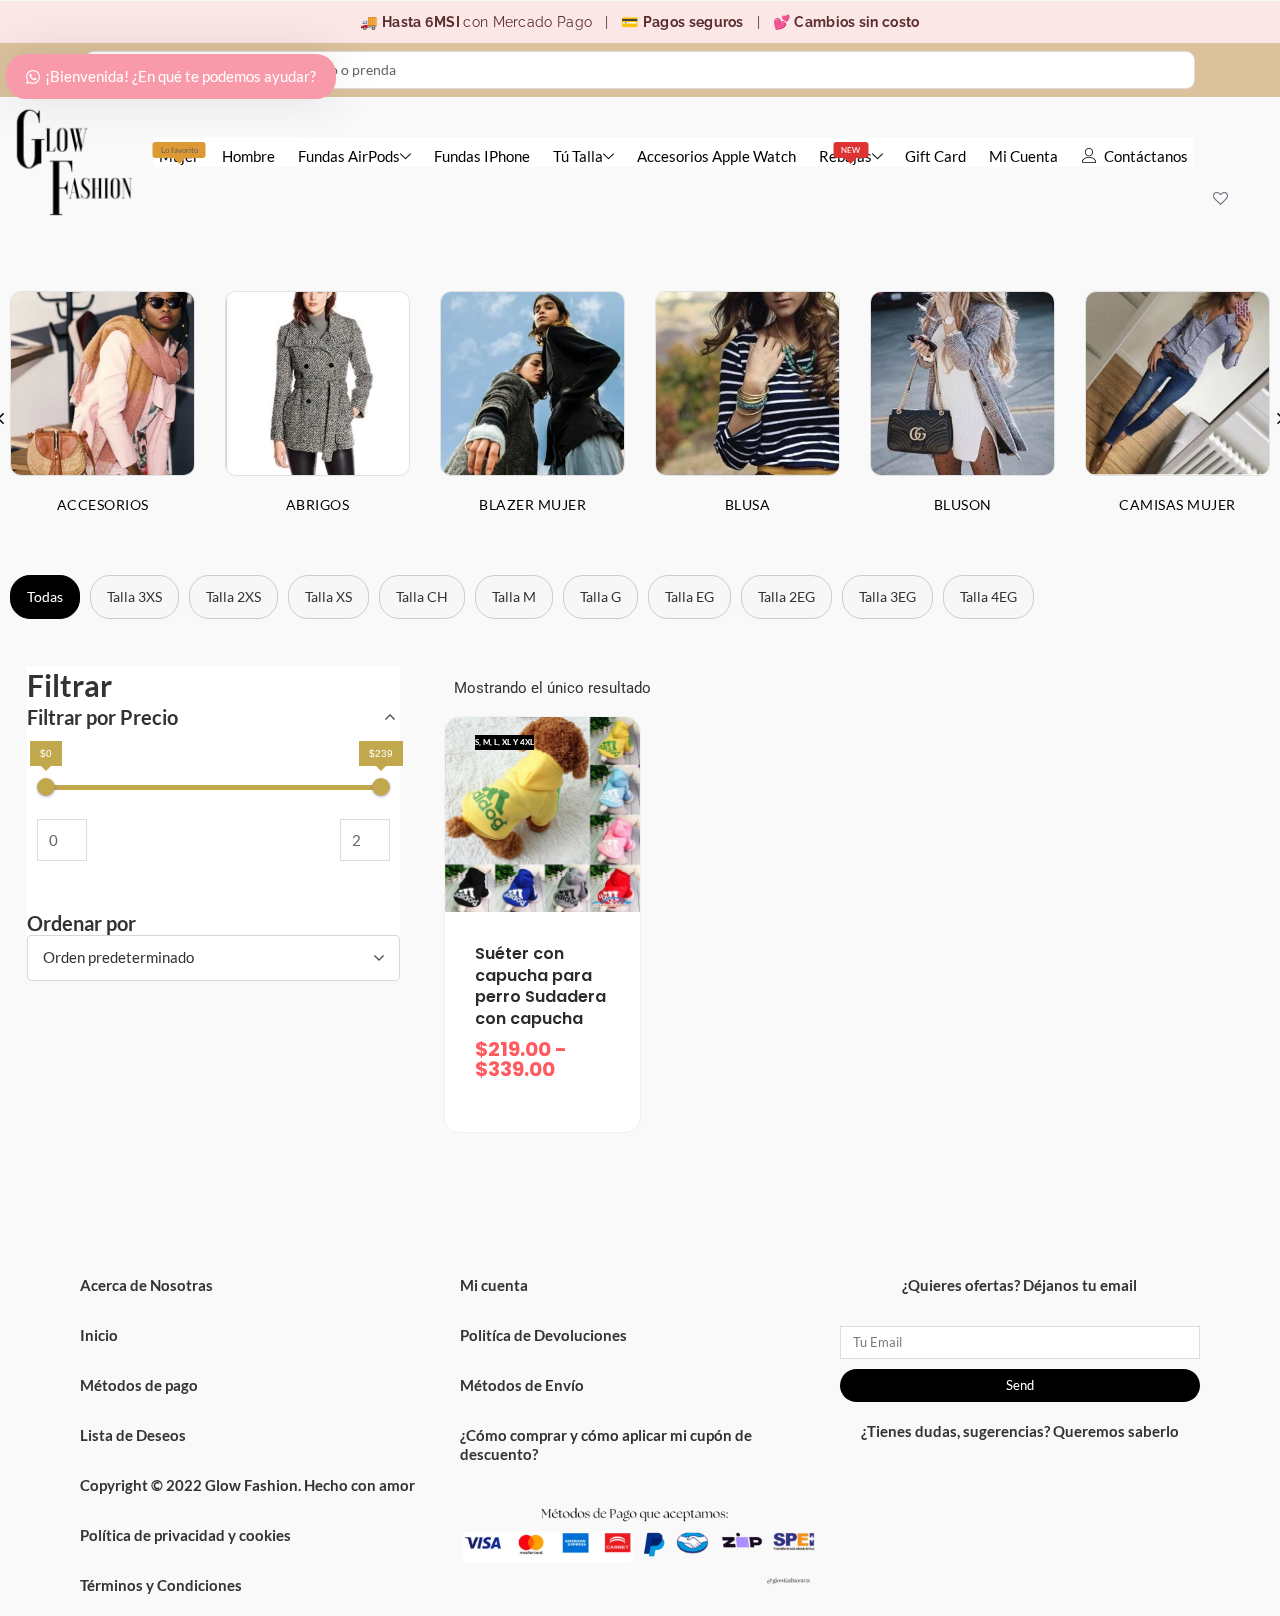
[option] (317, 418)
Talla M (514, 596)
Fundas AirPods (349, 156)
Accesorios (103, 504)
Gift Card (935, 156)
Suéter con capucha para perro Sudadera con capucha (540, 986)
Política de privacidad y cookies (185, 1535)
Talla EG (689, 596)
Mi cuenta (494, 1285)
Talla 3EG (887, 596)
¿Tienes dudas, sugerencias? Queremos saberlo (1020, 1431)
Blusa (748, 504)
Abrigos (318, 504)
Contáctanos (1146, 156)
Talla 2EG (786, 596)
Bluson (963, 504)
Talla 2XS (233, 596)
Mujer (179, 155)
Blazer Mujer (532, 504)
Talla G (600, 596)
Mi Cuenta (1023, 156)
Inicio (99, 1335)
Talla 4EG (988, 596)
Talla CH (422, 596)
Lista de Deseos (133, 1435)
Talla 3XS (134, 596)
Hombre (248, 156)
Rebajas (845, 155)
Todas (45, 596)
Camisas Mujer (1177, 504)
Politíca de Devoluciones (543, 1335)
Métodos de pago (139, 1385)
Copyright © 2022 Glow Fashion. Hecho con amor (247, 1485)
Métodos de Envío (522, 1385)
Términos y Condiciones (161, 1585)
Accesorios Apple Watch (716, 156)
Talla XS (328, 596)
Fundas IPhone (482, 156)
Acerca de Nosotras (146, 1285)
